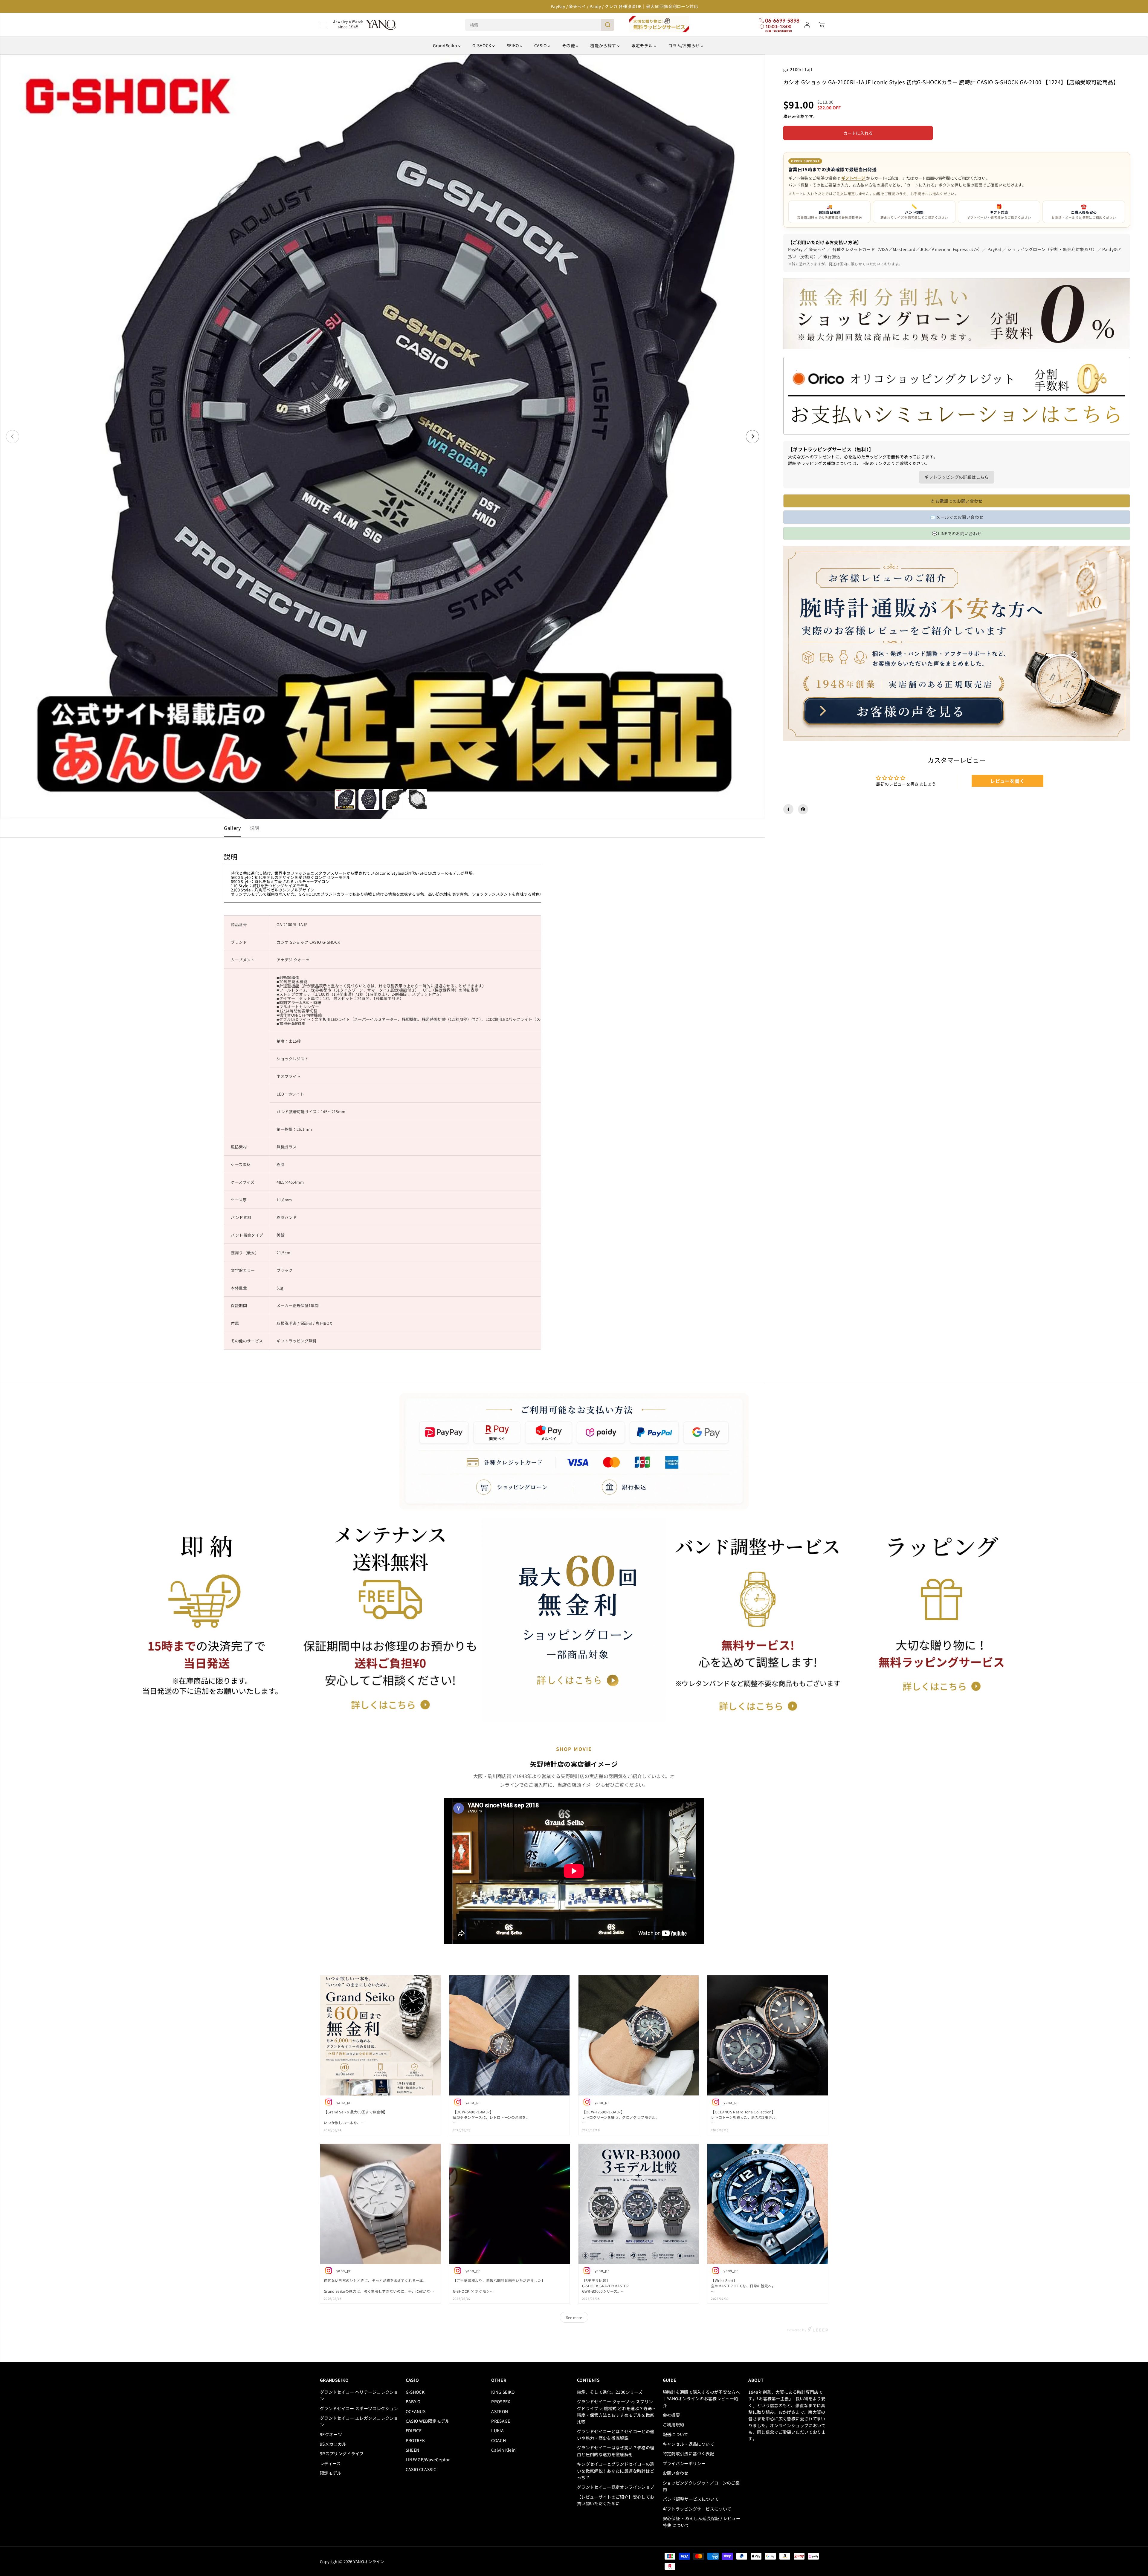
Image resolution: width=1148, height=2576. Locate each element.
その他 (569, 45)
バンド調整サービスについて (691, 2499)
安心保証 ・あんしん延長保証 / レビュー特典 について (702, 2522)
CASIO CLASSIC (421, 2469)
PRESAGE (501, 2421)
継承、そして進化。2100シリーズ (610, 2392)
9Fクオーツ (331, 2434)
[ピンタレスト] (803, 809)
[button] (323, 25)
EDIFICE (414, 2430)
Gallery (232, 828)
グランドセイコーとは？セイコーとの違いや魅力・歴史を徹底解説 (616, 2435)
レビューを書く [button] (1007, 781)
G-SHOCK (482, 45)
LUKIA (497, 2430)
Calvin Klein (503, 2450)
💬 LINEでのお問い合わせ (957, 533)
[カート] (822, 25)
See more (574, 2317)
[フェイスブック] (788, 809)
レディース (330, 2463)
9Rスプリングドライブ (342, 2453)
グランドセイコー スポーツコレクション (359, 2408)
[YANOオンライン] (365, 25)
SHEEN (413, 2450)
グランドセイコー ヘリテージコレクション (359, 2395)
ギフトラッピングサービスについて (697, 2509)
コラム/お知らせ (684, 45)
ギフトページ (854, 178)
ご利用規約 (674, 2424)
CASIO (541, 45)
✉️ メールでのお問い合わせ (957, 517)
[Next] (752, 437)
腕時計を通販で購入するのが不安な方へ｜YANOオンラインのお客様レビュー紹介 (701, 2399)
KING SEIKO (503, 2392)
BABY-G (413, 2401)
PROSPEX (501, 2401)
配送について (676, 2434)
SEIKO (513, 45)
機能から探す (603, 45)
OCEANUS (416, 2411)
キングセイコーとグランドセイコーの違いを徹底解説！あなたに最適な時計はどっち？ (616, 2471)
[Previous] (13, 437)
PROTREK (415, 2440)
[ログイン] (807, 25)
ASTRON (500, 2411)
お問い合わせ (676, 2473)
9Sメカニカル (333, 2444)
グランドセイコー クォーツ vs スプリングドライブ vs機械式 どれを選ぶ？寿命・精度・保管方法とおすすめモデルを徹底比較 (617, 2411)
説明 (255, 828)
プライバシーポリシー (684, 2463)
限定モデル (643, 45)
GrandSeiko (445, 45)
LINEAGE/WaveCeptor (428, 2459)
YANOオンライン (369, 2562)
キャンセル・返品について (689, 2444)
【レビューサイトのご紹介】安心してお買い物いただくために (616, 2500)
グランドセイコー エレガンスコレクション (359, 2421)
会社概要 (671, 2415)
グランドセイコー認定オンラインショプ (617, 2487)
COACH (499, 2440)
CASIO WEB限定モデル (428, 2421)
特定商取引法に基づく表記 (689, 2453)
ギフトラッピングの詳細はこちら (957, 477)
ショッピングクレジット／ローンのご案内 (701, 2486)
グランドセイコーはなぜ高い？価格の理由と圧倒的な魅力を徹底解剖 (616, 2451)
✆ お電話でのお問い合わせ (957, 501)
